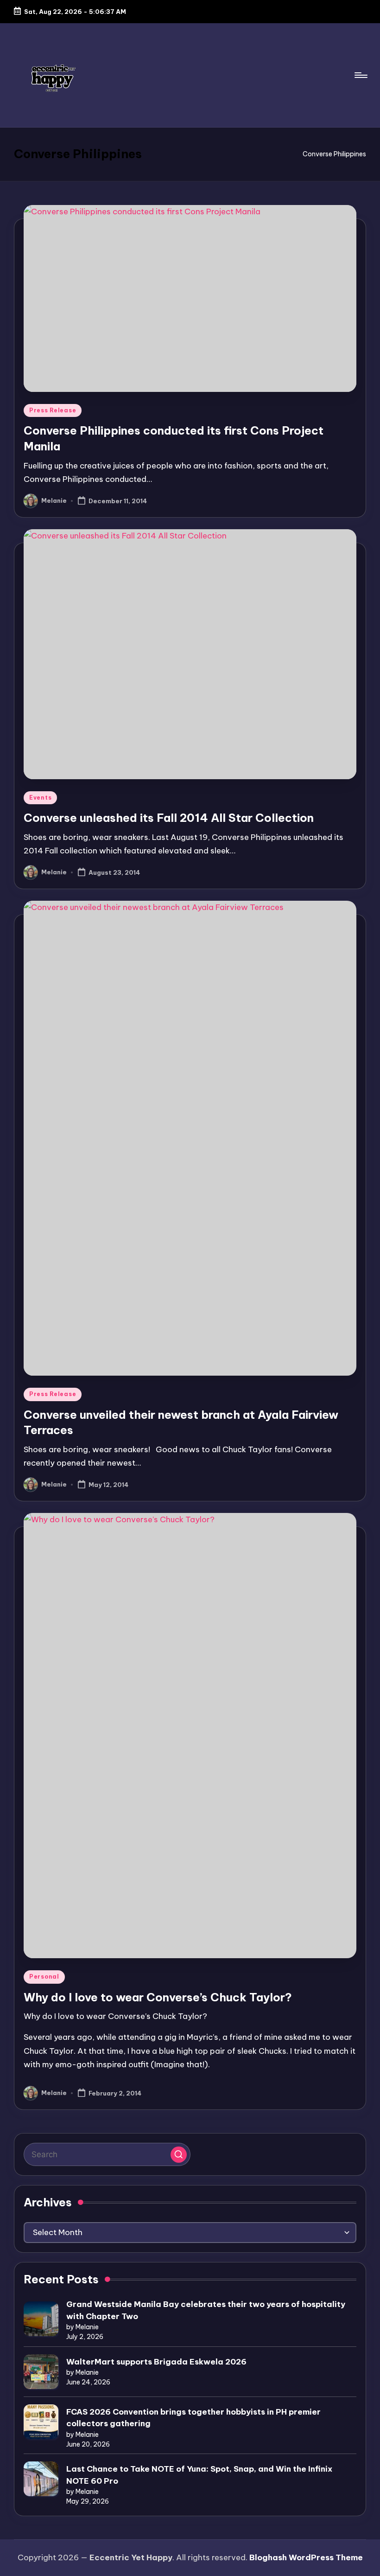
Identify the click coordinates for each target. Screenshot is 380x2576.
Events (40, 798)
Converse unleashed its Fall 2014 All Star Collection (169, 818)
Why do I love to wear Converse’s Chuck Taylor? (158, 1997)
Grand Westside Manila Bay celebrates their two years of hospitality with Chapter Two (206, 2310)
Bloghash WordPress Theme (306, 2557)
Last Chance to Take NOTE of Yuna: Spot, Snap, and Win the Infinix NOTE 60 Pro (199, 2475)
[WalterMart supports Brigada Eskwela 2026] (41, 2372)
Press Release (53, 410)
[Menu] (360, 75)
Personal (44, 1977)
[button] (179, 2155)
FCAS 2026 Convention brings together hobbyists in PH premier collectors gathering (193, 2418)
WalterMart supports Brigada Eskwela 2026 (156, 2362)
